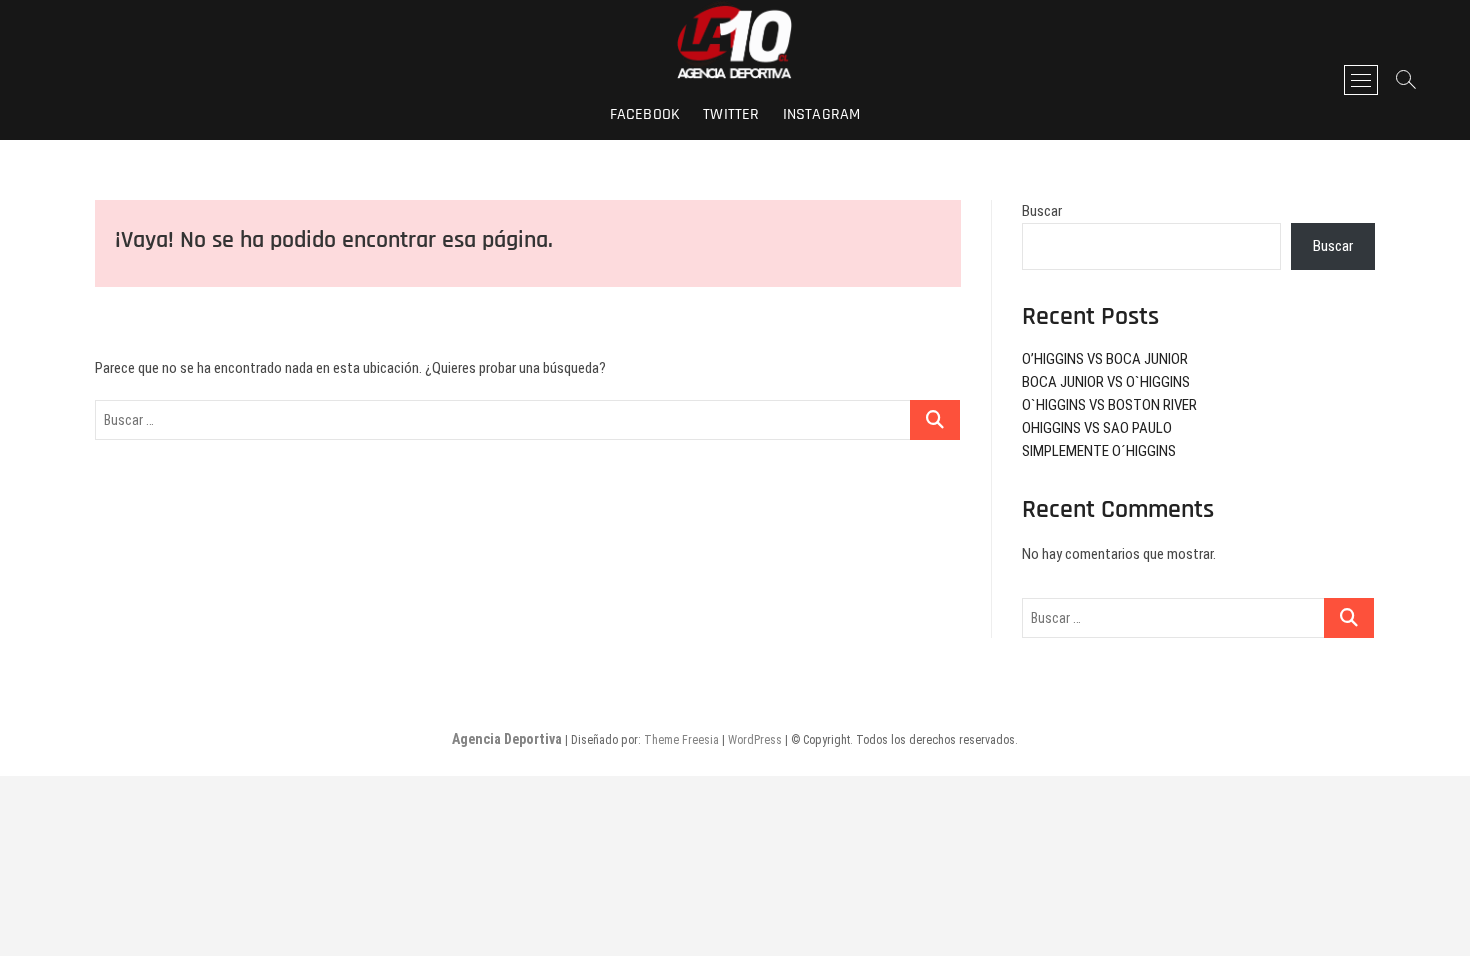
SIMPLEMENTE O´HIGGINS (1099, 451)
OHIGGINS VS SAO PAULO (1097, 428)
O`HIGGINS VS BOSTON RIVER (1109, 405)
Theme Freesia (681, 740)
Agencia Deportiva (507, 739)
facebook (645, 114)
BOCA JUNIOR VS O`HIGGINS (1106, 382)
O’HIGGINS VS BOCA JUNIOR (1105, 359)
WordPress (755, 740)
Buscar (1042, 211)
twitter (731, 114)
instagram (822, 114)
